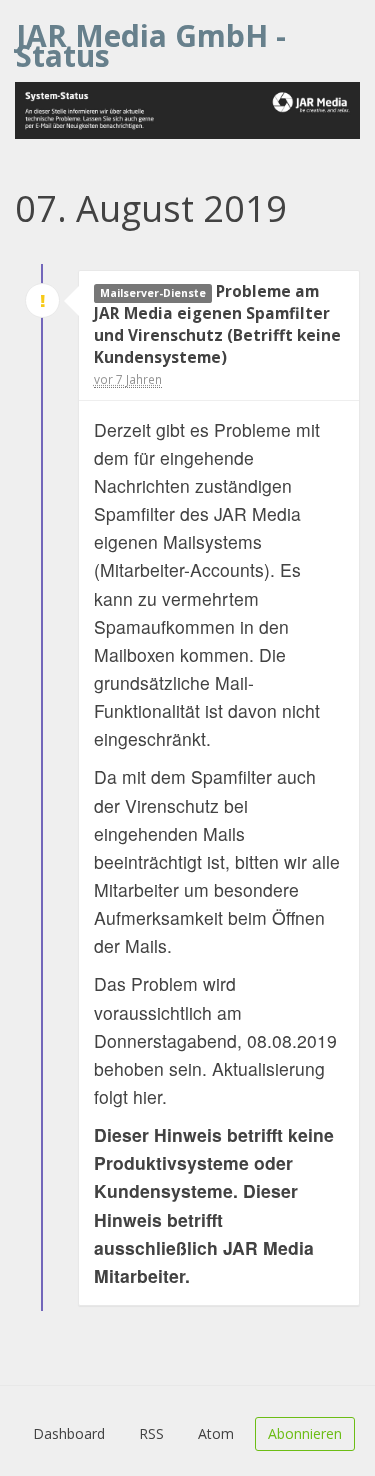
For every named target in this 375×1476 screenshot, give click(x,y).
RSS (151, 1433)
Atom (216, 1433)
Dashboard (69, 1433)
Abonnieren (305, 1433)
